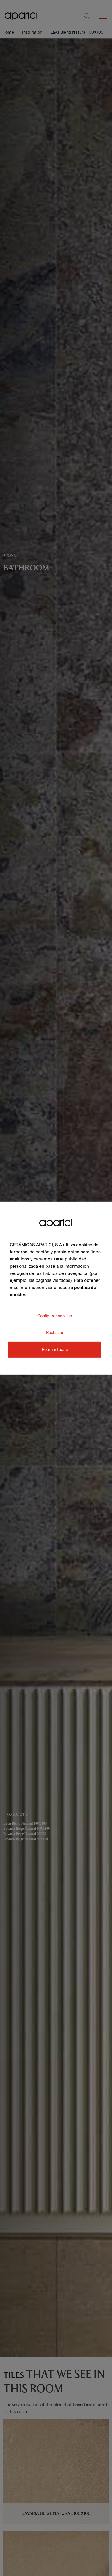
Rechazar (55, 1332)
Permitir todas (55, 1350)
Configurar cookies (55, 1316)
